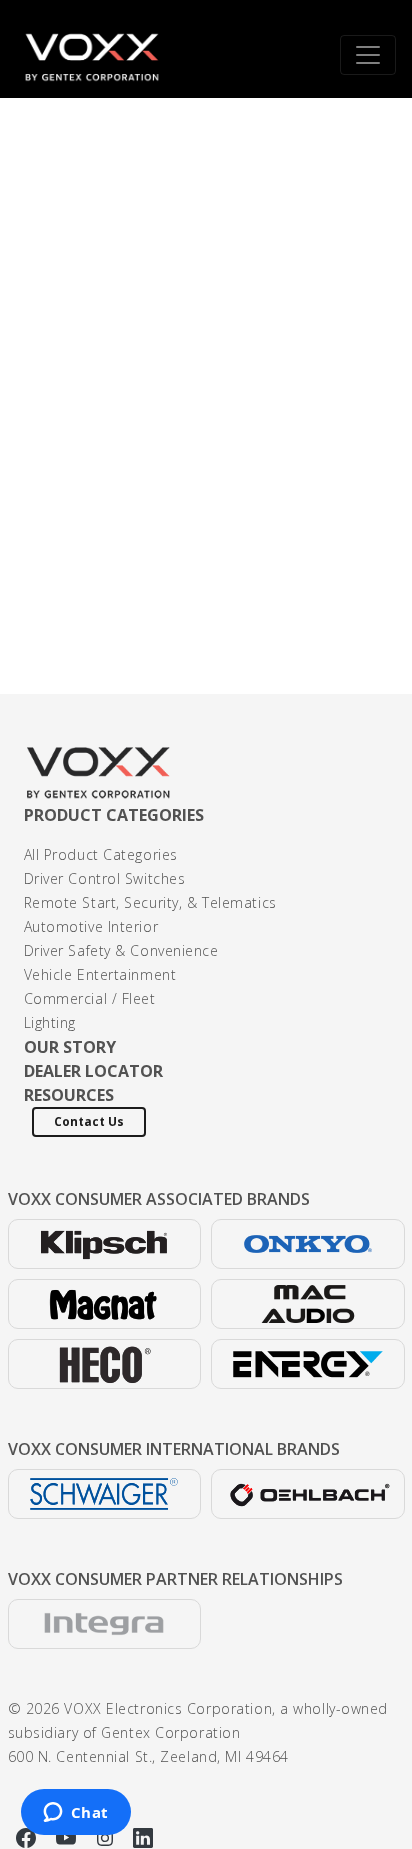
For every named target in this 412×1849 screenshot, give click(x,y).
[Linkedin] (143, 1836)
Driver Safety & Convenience (121, 950)
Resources (69, 1095)
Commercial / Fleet (90, 998)
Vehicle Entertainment (100, 974)
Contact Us (89, 1121)
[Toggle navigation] (368, 55)
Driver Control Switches (105, 878)
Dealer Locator (93, 1071)
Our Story (70, 1047)
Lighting (50, 1022)
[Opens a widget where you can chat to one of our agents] (75, 1814)
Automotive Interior (91, 926)
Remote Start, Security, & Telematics (150, 902)
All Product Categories (101, 854)
